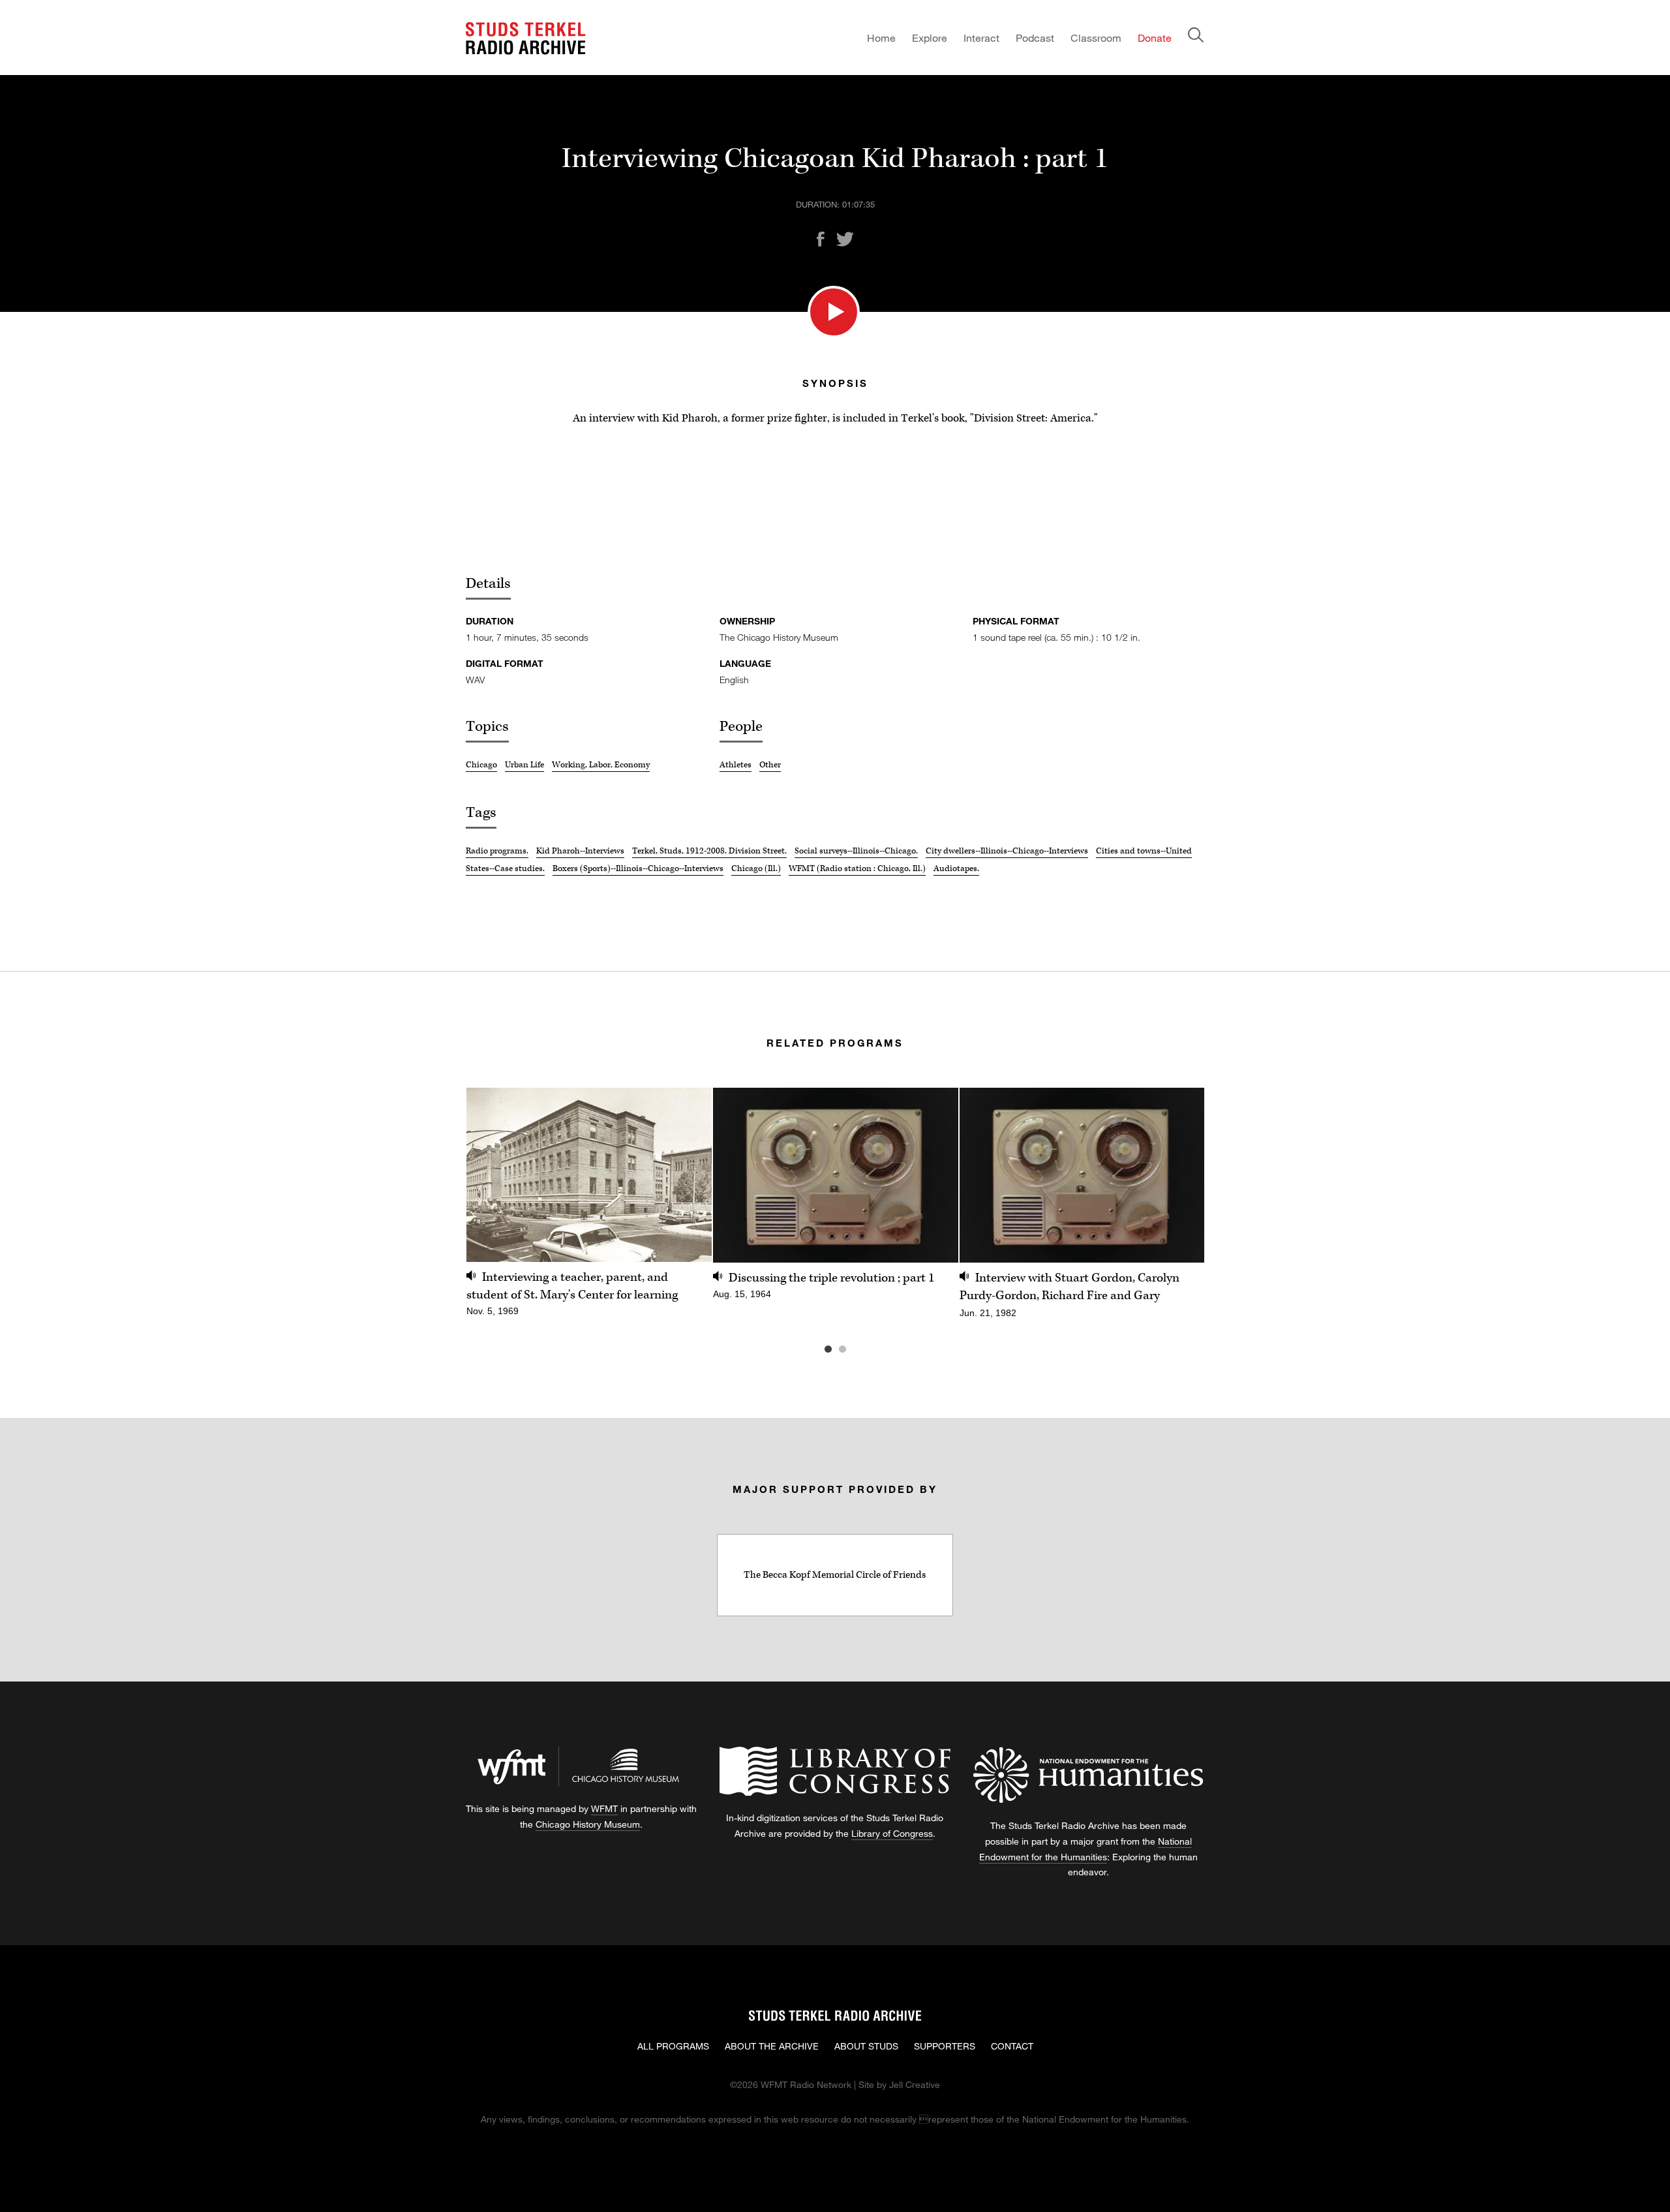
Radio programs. (497, 851)
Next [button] (1178, 1175)
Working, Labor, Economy (601, 765)
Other (770, 765)
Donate (1155, 38)
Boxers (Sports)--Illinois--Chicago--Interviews (638, 868)
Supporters (945, 2046)
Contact (1012, 2046)
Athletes (736, 765)
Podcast (1035, 38)
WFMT (604, 1808)
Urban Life (524, 765)
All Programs (673, 2046)
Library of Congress (892, 1833)
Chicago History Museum (588, 1824)
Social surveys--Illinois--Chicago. (856, 851)
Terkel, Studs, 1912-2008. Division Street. (709, 851)
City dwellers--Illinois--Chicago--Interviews (1007, 851)
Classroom (1096, 38)
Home (881, 38)
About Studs (866, 2046)
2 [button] (862, 1349)
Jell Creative (915, 2084)
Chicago (481, 765)
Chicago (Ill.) (756, 868)
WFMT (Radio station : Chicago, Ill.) (857, 868)
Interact (981, 38)
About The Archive (772, 2046)
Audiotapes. (956, 868)
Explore (930, 38)
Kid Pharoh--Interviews (580, 851)
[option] (589, 1209)
